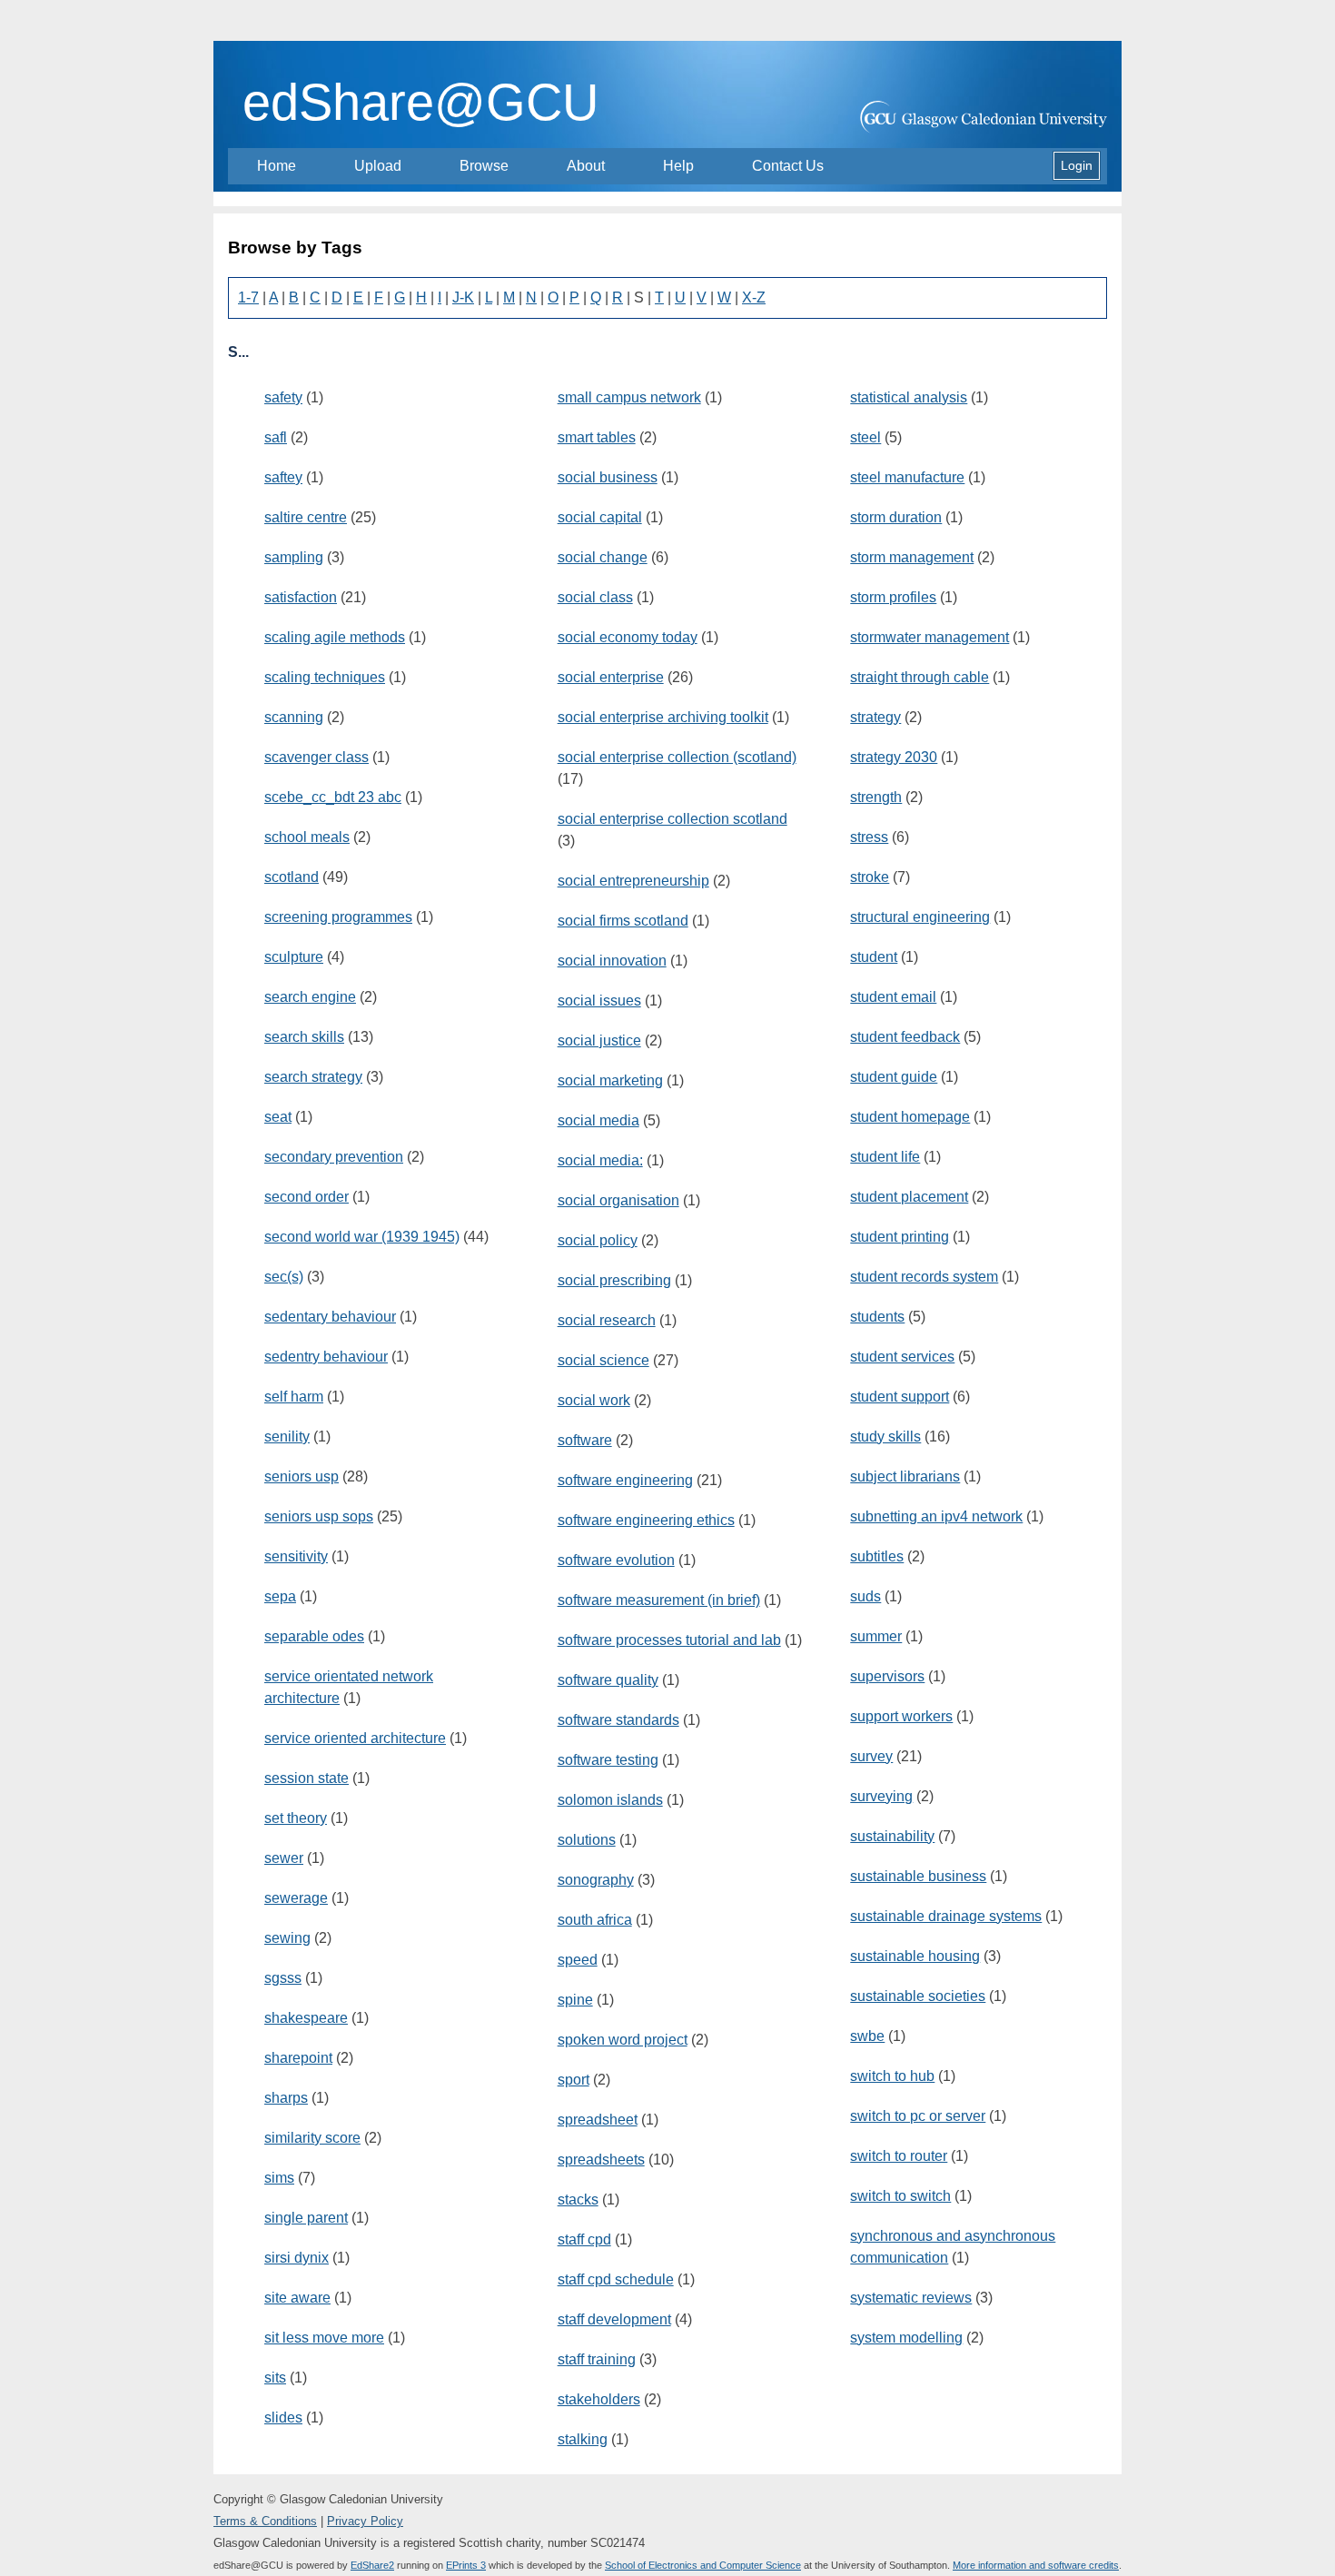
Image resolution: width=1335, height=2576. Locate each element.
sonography (596, 1880)
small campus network (629, 397)
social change (603, 557)
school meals (307, 837)
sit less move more (324, 2338)
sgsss (283, 1978)
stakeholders (599, 2399)
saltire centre (306, 517)
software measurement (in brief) (659, 1600)
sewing (287, 1938)
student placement (909, 1197)
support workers (901, 1716)
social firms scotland (623, 921)
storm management (912, 557)
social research (607, 1320)
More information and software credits (1036, 2565)
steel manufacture (907, 477)
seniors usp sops (319, 1516)
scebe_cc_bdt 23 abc (333, 797)
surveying (881, 1796)
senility (287, 1437)
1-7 (248, 297)
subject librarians (905, 1476)
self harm (294, 1397)
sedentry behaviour (326, 1357)
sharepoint (298, 2058)
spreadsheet (598, 2120)
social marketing (610, 1080)
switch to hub (892, 2076)
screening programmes (338, 917)
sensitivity (296, 1556)
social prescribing (614, 1280)
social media (598, 1120)
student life (885, 1157)
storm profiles (893, 597)
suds (865, 1596)
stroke (870, 877)
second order (307, 1197)
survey (871, 1756)
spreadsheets (601, 2160)
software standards (618, 1720)
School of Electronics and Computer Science (703, 2565)
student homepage (910, 1117)
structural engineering (920, 917)
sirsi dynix (297, 2258)
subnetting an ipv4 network (936, 1516)
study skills (885, 1437)
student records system (924, 1277)
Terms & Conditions (265, 2521)
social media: (600, 1160)
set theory (296, 1818)
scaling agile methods (335, 637)
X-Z (754, 297)
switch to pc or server (918, 2116)
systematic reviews (911, 2298)
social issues (599, 1001)
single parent (306, 2218)
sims (279, 2178)
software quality (608, 1680)
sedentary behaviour (330, 1317)
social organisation (618, 1200)
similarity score (312, 2138)
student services (902, 1357)
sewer (284, 1858)
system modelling (906, 2338)
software (585, 1440)
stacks (578, 2200)
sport (574, 2080)
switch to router (899, 2156)
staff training (597, 2359)
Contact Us (788, 166)
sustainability (892, 1836)
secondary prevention (334, 1157)
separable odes (314, 1636)
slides (283, 2417)
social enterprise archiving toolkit (663, 717)
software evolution (616, 1560)
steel (865, 437)
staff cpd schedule (616, 2279)
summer (876, 1636)
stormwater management (930, 637)
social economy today (628, 637)
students (877, 1317)
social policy (598, 1240)
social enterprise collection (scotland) (677, 757)
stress (869, 837)
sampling (294, 557)
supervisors (887, 1676)
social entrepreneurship (633, 881)
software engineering (625, 1480)
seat (278, 1117)
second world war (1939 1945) (362, 1237)
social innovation (612, 961)
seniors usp (302, 1476)
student (874, 957)
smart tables (597, 437)
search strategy (313, 1077)
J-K (463, 297)
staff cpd (584, 2239)
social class (595, 597)
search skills (304, 1037)
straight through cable (920, 677)
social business (608, 477)
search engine (310, 997)
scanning (294, 717)
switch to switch (900, 2196)
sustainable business (918, 1876)
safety (283, 397)
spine (575, 2000)
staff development (614, 2319)
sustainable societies (918, 1996)
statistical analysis (909, 397)
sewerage (296, 1898)
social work (594, 1400)
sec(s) (284, 1277)
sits (275, 2378)
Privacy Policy (365, 2521)
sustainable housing (915, 1956)
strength (876, 797)
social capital (600, 517)
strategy (875, 717)
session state (307, 1778)
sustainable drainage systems (946, 1916)
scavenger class (316, 757)
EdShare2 (372, 2565)
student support (900, 1397)
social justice (599, 1040)
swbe (867, 2036)
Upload (378, 166)
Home (277, 166)
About (586, 166)
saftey (283, 477)
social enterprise (611, 677)
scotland (292, 877)
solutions (587, 1840)
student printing (900, 1237)
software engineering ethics (646, 1520)
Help (678, 166)
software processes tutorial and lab (669, 1640)
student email (893, 997)
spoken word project (623, 2040)
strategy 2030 (894, 757)
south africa (595, 1920)
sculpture (294, 957)
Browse (484, 166)
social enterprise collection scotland (672, 819)
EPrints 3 (466, 2565)
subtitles (877, 1556)
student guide (894, 1077)
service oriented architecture (355, 1738)
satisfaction (301, 597)
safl (276, 437)
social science (603, 1360)
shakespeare (306, 2018)
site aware (297, 2298)
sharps (286, 2098)
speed (578, 1960)
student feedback (905, 1037)
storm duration (896, 517)
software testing (608, 1760)
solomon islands (610, 1800)
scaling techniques (325, 677)
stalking (583, 2439)
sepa (280, 1596)
